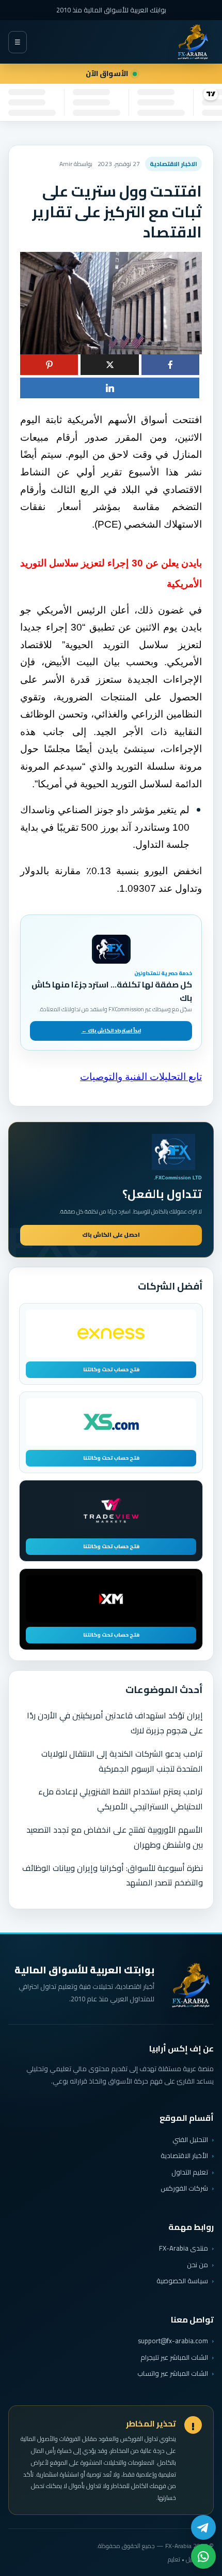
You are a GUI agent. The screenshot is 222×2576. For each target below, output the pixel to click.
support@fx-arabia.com (173, 2341)
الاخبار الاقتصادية (173, 164)
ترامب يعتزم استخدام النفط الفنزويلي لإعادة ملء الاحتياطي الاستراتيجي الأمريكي (121, 1799)
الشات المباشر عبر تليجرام (174, 2357)
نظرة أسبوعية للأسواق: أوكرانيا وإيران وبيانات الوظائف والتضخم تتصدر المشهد (113, 1875)
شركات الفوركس (184, 2188)
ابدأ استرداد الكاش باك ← (111, 1031)
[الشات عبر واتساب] (203, 2556)
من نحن (197, 2265)
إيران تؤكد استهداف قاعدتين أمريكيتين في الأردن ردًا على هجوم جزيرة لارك (115, 1723)
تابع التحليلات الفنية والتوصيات (141, 1077)
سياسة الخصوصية (182, 2281)
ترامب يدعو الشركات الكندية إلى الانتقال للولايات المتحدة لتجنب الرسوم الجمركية (122, 1761)
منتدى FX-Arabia (184, 2248)
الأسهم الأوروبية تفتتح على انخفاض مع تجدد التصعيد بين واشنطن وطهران (115, 1837)
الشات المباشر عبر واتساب (173, 2373)
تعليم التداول (190, 2172)
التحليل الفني (190, 2139)
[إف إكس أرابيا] (193, 42)
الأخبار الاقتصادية (184, 2155)
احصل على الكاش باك (111, 1235)
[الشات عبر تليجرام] (203, 2527)
